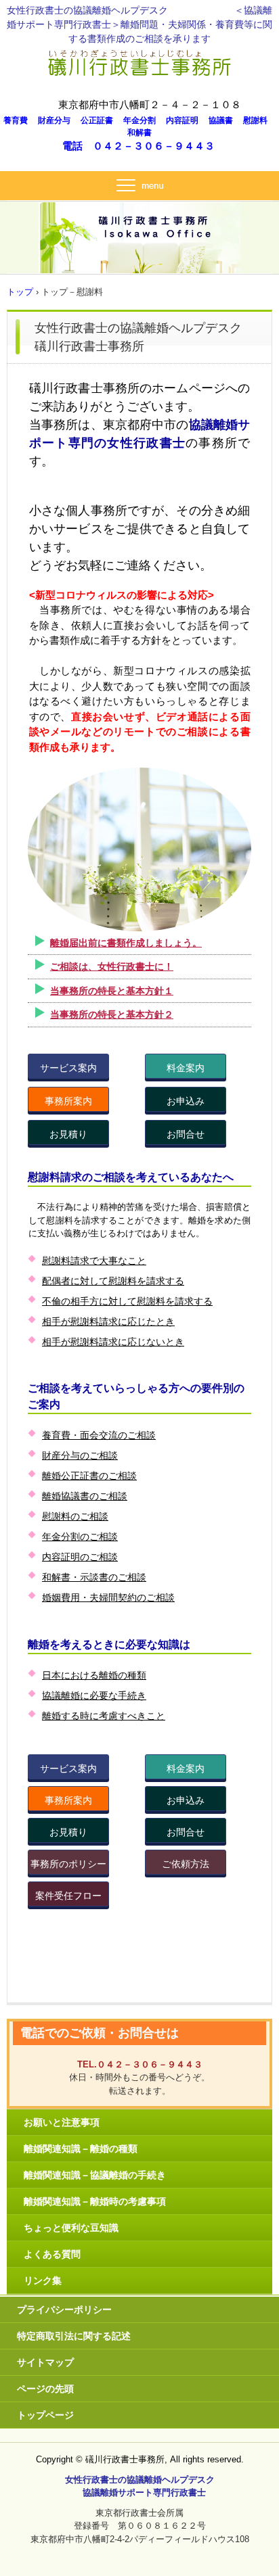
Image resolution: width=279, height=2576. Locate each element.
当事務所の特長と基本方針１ (112, 991)
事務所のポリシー (68, 1864)
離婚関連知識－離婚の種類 (81, 2149)
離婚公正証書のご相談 (89, 1476)
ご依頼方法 (186, 1864)
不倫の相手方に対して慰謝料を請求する (127, 1301)
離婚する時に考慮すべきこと (104, 1716)
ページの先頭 (45, 2389)
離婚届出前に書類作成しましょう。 (126, 943)
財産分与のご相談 (80, 1455)
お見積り (68, 1134)
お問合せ (186, 1134)
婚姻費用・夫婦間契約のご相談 (108, 1597)
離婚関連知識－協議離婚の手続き (95, 2175)
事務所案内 (68, 1101)
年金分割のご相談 (80, 1537)
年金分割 (144, 120)
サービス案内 (68, 1068)
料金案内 (186, 1068)
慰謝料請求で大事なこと (94, 1261)
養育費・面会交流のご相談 (99, 1435)
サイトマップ (45, 2362)
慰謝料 (259, 120)
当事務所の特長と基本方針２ (112, 1014)
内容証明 (186, 120)
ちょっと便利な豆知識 (71, 2228)
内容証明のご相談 (80, 1557)
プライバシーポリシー (64, 2310)
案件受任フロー (68, 1896)
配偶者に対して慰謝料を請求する (113, 1281)
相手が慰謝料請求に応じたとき (108, 1321)
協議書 (225, 120)
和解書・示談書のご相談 (94, 1577)
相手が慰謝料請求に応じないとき (113, 1342)
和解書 (139, 133)
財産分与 (58, 120)
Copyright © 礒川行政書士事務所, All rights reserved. (140, 2459)
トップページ (45, 2415)
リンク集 (43, 2280)
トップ (20, 292)
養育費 (20, 120)
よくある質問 (52, 2254)
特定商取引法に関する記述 (74, 2336)
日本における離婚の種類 (94, 1675)
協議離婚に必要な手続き (94, 1695)
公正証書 (101, 120)
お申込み (186, 1101)
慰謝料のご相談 (75, 1516)
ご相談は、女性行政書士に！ (112, 966)
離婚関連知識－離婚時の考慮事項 (95, 2201)
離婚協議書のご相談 (85, 1496)
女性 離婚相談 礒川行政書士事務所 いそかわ (140, 60)
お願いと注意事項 (62, 2122)
